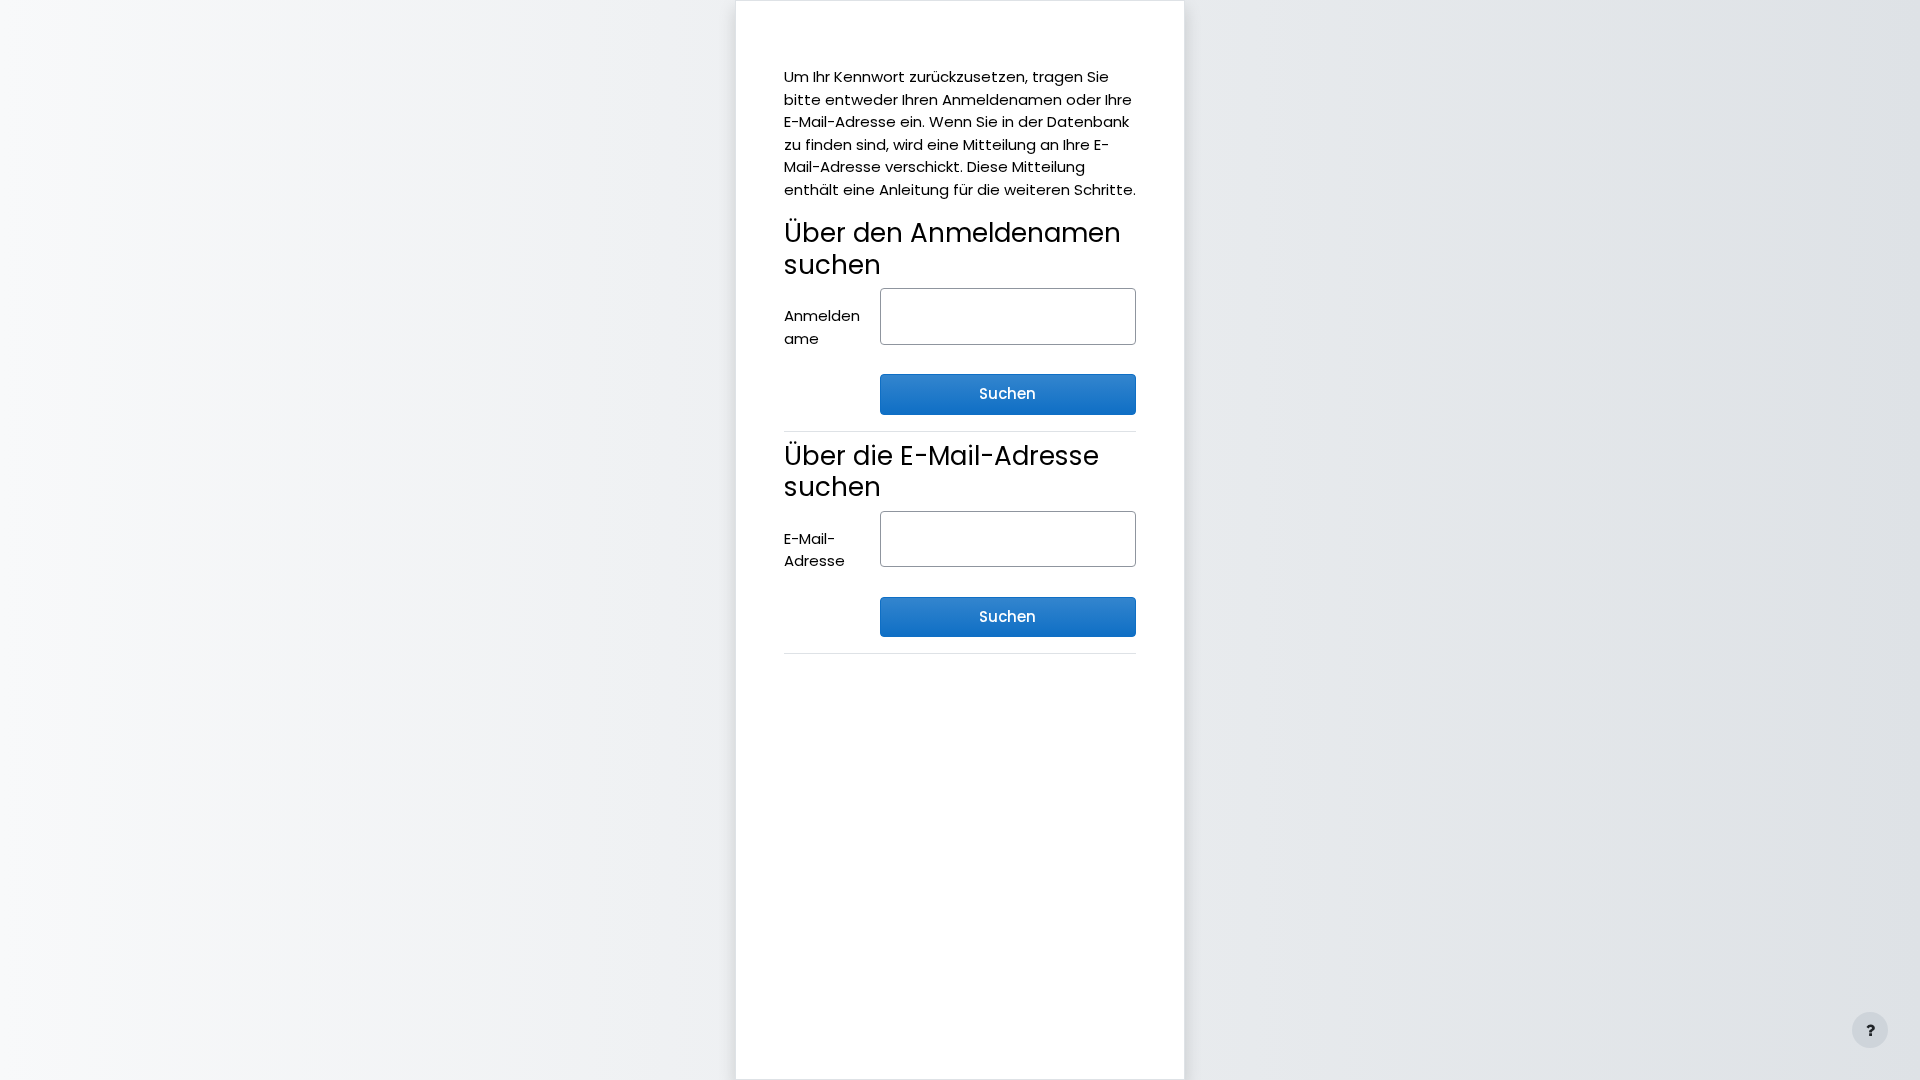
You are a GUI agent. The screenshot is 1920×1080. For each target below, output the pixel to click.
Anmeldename (822, 327)
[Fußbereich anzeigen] (1870, 1030)
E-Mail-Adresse (814, 550)
